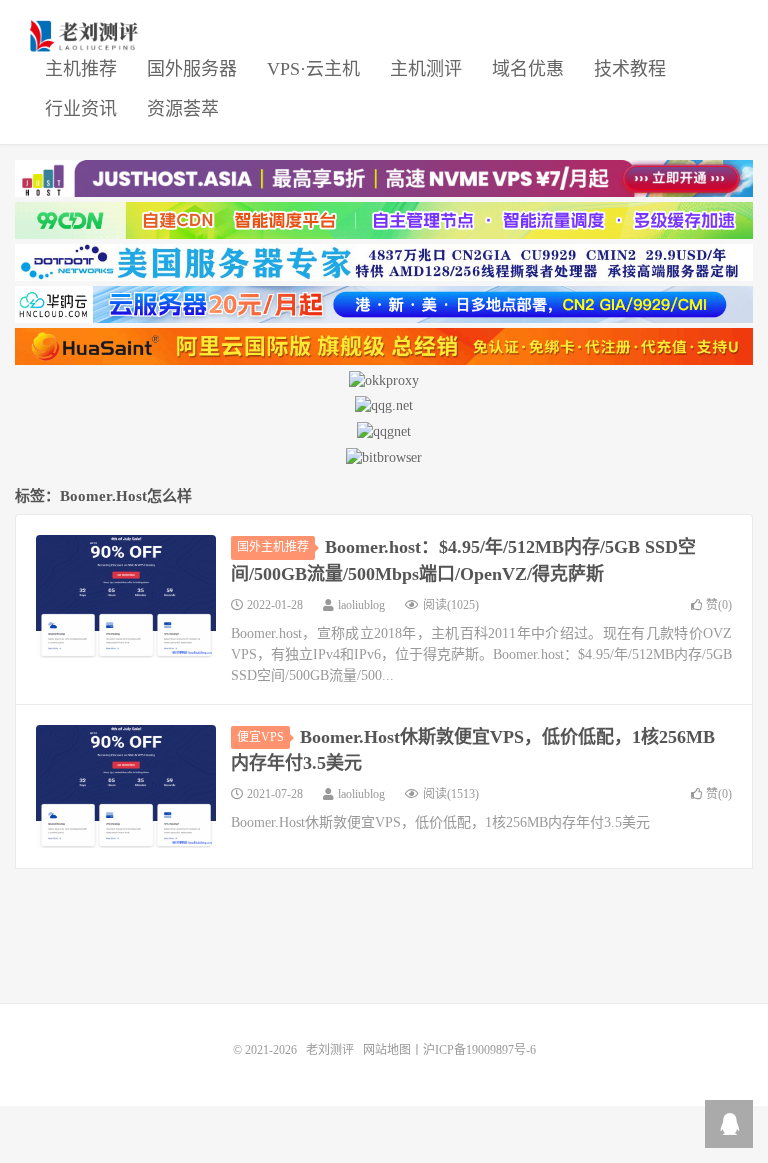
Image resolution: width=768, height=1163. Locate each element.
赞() (719, 605)
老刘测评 (86, 36)
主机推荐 (81, 69)
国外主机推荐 (273, 547)
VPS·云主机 (313, 69)
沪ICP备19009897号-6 (479, 1050)
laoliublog (361, 605)
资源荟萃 (183, 109)
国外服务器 (192, 69)
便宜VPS (260, 737)
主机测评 (426, 69)
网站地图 (387, 1050)
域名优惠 (528, 69)
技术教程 (630, 69)
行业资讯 (81, 109)
